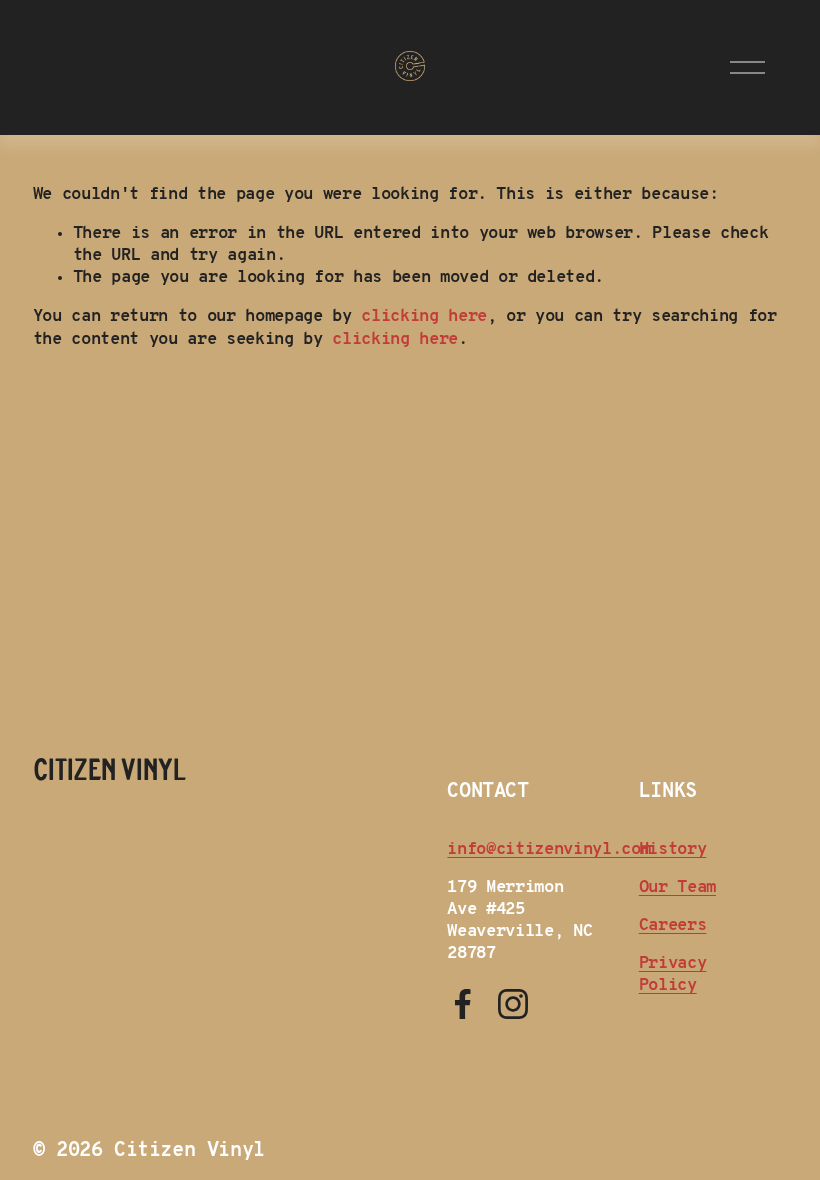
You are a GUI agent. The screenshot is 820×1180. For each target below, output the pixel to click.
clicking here (424, 316)
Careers (673, 925)
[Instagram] (513, 1004)
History (673, 849)
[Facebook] (463, 1004)
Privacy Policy (673, 974)
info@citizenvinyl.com (548, 849)
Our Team (677, 887)
